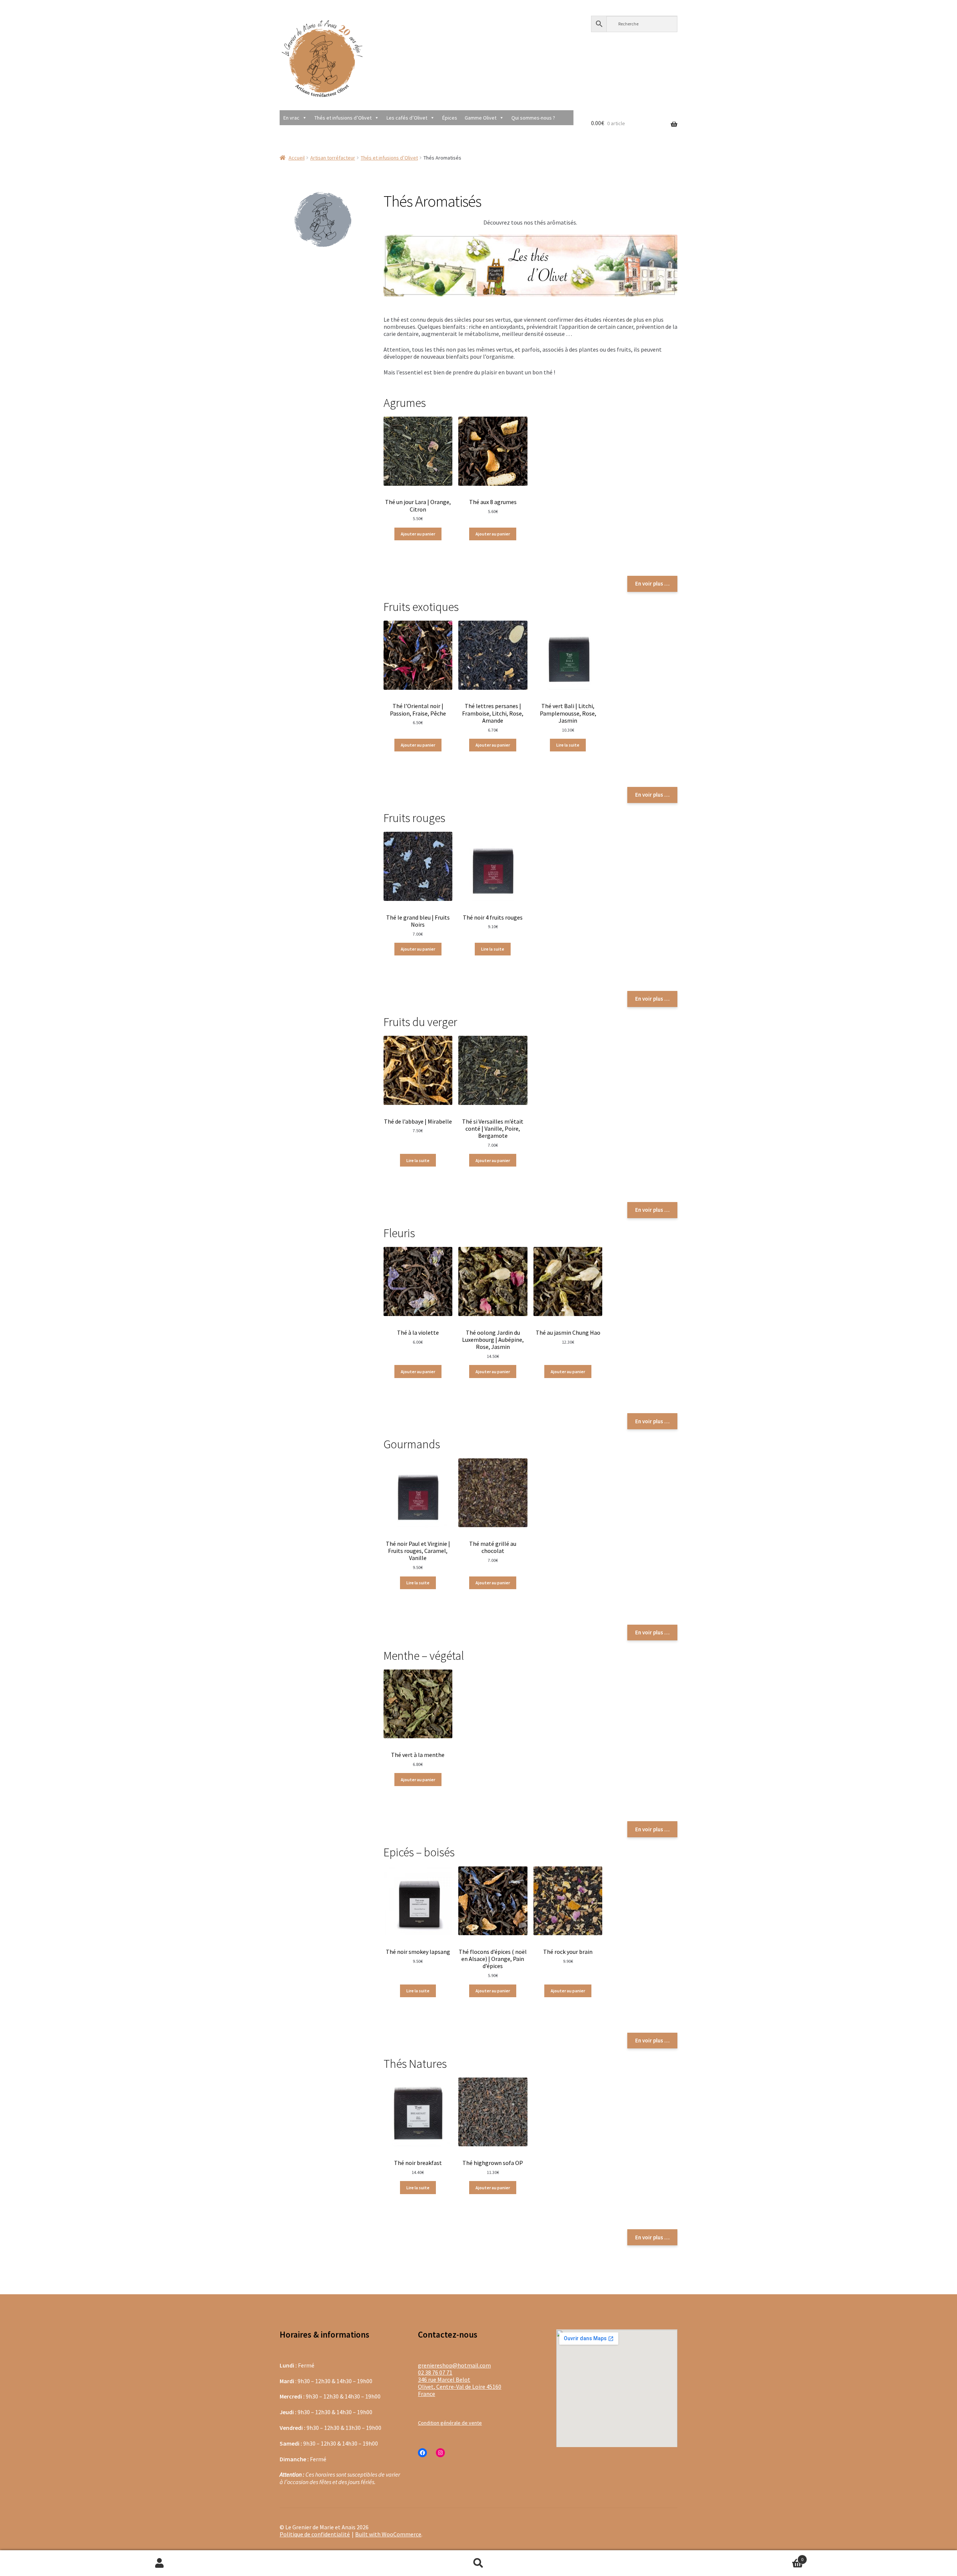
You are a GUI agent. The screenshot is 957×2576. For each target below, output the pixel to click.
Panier (721, 2556)
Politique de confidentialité (315, 2534)
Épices (450, 118)
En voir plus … (652, 583)
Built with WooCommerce (388, 2534)
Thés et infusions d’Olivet (343, 118)
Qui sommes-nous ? (533, 118)
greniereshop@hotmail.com (454, 2365)
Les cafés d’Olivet (407, 118)
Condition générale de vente (450, 2423)
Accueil (297, 158)
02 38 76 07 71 (435, 2372)
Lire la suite (568, 745)
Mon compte (159, 2563)
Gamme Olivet (481, 118)
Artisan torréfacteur (333, 158)
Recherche (478, 2563)
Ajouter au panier (418, 534)
